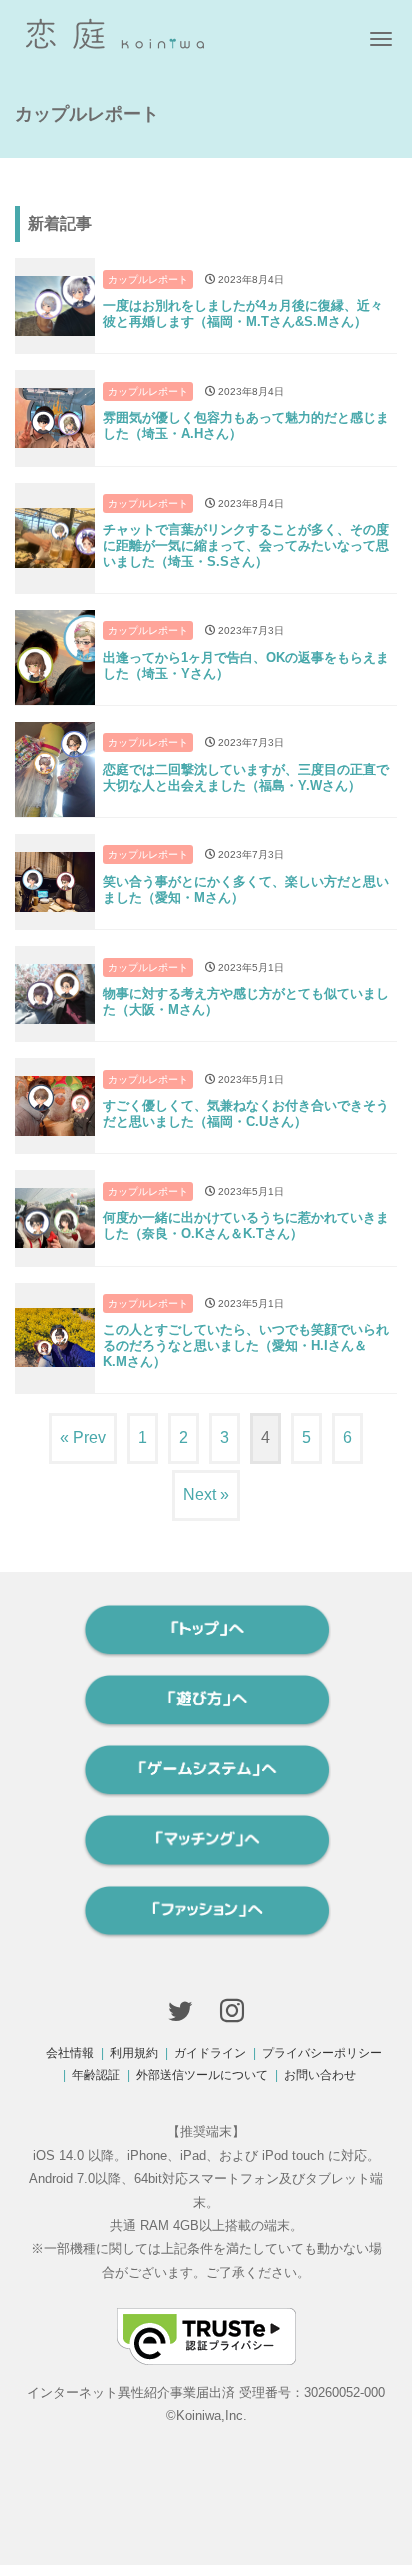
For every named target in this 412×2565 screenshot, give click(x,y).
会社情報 (70, 2053)
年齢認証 (96, 2075)
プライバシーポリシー (322, 2053)
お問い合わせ (320, 2075)
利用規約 (134, 2053)
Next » (206, 1494)
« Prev (83, 1437)
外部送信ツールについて (202, 2075)
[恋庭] (115, 31)
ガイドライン (210, 2053)
